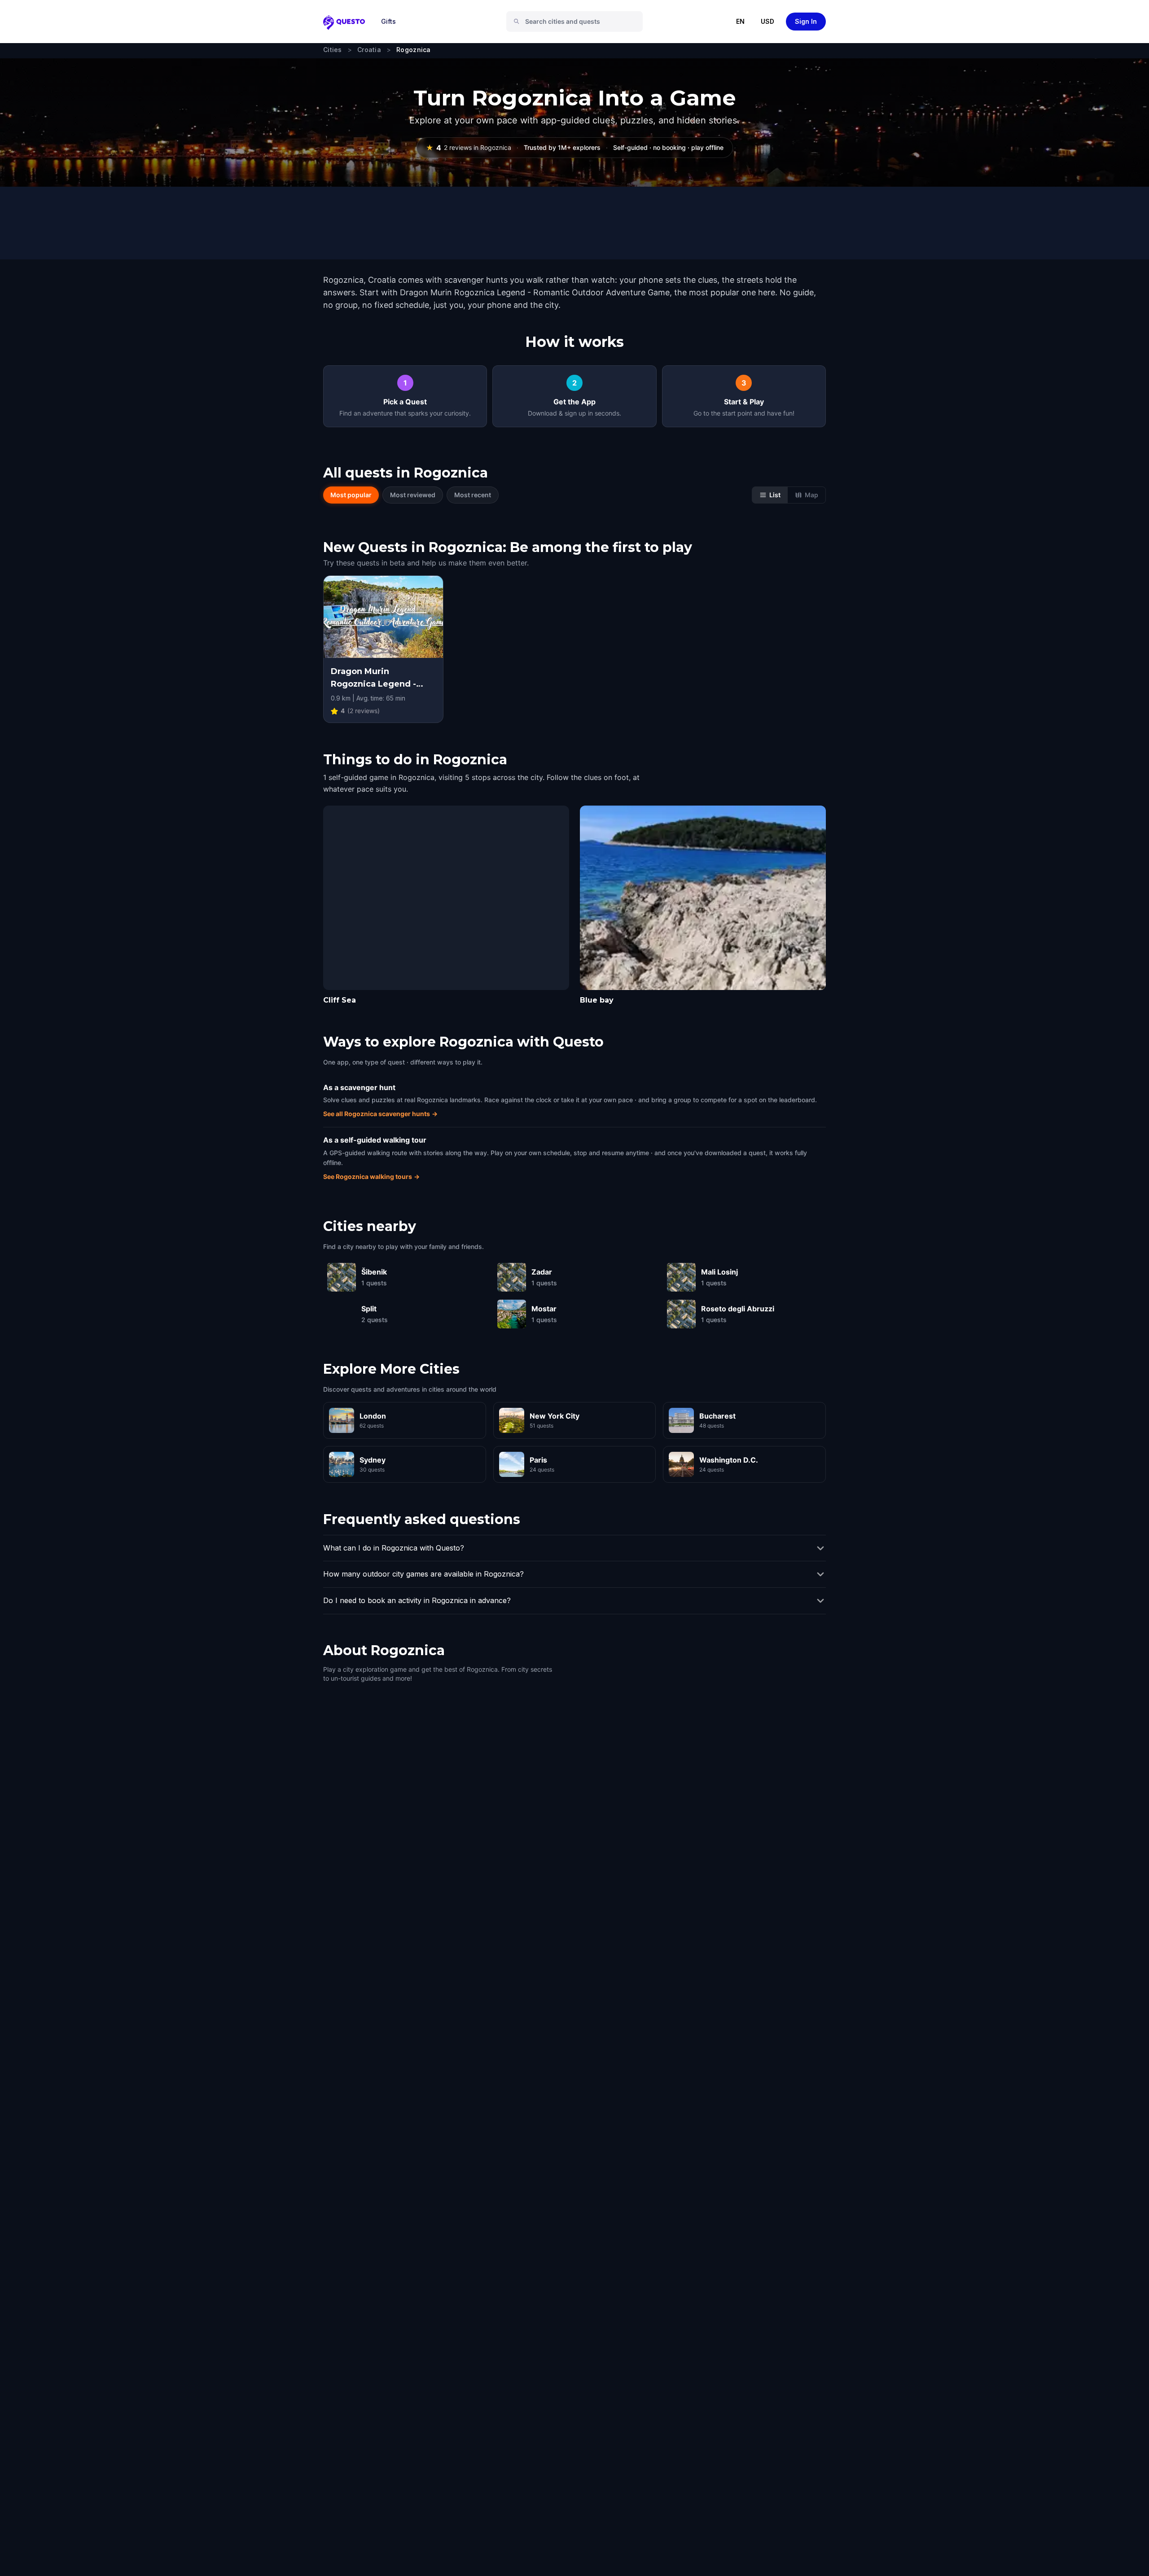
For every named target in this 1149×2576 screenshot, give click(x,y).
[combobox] (578, 22)
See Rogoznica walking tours (371, 1176)
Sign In (806, 21)
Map (811, 495)
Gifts (388, 21)
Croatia (369, 50)
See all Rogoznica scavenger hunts (380, 1114)
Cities (333, 50)
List (775, 495)
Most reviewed (413, 495)
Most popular (351, 495)
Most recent (473, 495)
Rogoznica (414, 50)
